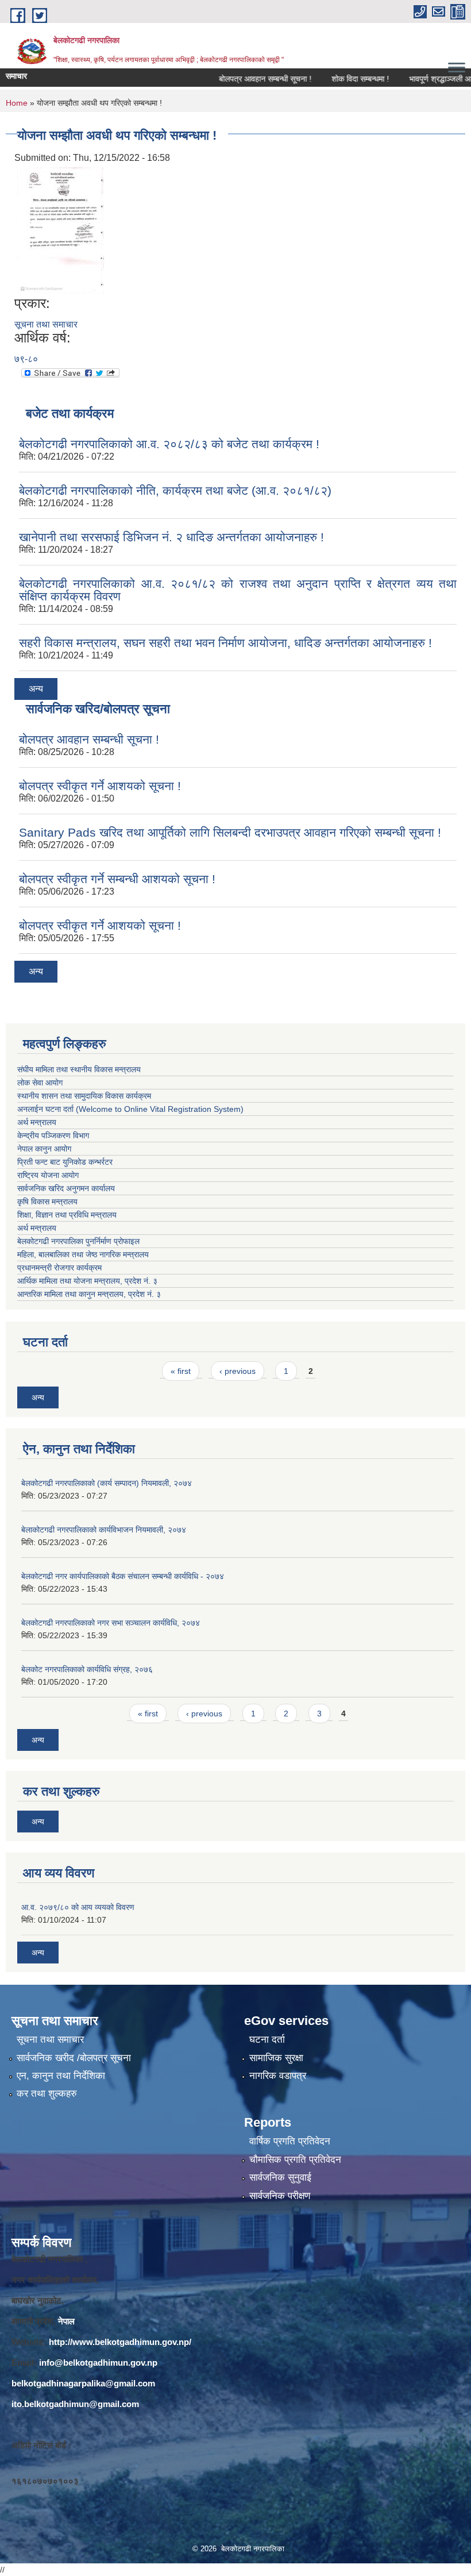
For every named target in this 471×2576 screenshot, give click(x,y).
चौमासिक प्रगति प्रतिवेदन (295, 2160)
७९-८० (26, 359)
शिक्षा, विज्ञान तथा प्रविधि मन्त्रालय (68, 1215)
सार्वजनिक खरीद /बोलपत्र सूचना (74, 2058)
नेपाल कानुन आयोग (44, 1149)
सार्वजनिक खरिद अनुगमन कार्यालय (67, 1188)
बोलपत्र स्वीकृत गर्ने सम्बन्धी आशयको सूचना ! (117, 879)
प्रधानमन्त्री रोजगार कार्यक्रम (62, 1268)
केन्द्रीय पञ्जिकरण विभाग (53, 1135)
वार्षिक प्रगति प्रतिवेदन (290, 2141)
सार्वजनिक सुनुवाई (280, 2178)
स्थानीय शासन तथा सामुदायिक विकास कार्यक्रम (84, 1096)
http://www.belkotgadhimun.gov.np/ (120, 2342)
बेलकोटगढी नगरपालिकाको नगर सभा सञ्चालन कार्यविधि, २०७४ (111, 1623)
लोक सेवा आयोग (40, 1083)
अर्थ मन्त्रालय (37, 1122)
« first (181, 1371)
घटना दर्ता (267, 2040)
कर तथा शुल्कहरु (47, 2094)
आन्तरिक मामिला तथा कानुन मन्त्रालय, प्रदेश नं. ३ (91, 1294)
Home (17, 103)
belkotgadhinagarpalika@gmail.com (83, 2383)
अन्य (36, 689)
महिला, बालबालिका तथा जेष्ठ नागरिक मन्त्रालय (85, 1254)
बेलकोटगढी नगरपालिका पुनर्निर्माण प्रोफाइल (80, 1241)
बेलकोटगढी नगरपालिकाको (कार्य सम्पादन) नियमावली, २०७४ (107, 1483)
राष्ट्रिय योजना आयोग (48, 1175)
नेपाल (66, 2321)
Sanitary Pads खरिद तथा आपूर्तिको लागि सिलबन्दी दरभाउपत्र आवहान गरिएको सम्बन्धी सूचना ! (230, 832)
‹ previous (238, 1371)
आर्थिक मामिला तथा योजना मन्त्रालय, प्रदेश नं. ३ (87, 1281)
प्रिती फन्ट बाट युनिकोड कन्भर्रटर (65, 1162)
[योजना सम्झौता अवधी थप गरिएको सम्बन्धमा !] (61, 230)
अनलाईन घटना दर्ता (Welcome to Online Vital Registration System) (130, 1109)
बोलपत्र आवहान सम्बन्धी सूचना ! (240, 79)
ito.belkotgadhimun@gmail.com (75, 2404)
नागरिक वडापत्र (278, 2076)
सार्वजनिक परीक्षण (280, 2196)
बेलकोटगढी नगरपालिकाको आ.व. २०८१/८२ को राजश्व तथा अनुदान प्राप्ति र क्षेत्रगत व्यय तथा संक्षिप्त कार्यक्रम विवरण (238, 590)
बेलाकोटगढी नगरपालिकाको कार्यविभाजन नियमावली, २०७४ (104, 1530)
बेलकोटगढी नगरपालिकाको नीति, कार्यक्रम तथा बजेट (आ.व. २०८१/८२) (175, 490)
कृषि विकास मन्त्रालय (49, 1202)
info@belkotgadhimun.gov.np (98, 2363)
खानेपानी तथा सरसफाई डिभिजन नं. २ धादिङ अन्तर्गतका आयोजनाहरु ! (171, 537)
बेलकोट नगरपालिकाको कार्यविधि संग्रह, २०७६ (87, 1669)
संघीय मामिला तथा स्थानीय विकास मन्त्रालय (79, 1069)
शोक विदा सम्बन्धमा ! (335, 79)
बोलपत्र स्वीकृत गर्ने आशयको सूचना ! (100, 786)
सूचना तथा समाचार (46, 324)
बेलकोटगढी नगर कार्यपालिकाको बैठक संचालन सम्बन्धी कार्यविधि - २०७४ (123, 1576)
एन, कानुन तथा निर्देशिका (61, 2076)
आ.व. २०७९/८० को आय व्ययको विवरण (78, 1907)
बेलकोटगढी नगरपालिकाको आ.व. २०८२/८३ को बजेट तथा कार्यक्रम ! (169, 444)
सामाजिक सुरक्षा (276, 2058)
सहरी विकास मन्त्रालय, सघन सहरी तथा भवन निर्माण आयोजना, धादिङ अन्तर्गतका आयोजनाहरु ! (225, 643)
